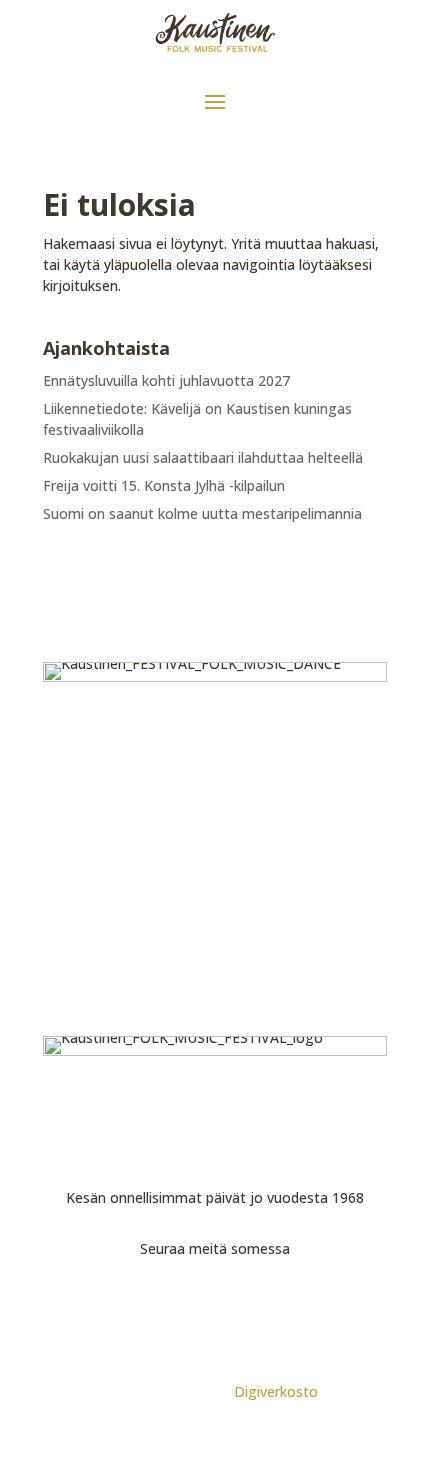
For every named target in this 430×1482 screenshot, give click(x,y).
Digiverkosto (276, 1391)
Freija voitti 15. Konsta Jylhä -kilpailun (164, 485)
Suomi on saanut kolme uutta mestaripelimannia (202, 513)
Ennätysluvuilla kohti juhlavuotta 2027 (166, 380)
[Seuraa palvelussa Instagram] (238, 1305)
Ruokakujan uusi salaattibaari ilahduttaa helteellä (203, 457)
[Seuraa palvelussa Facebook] (192, 1305)
